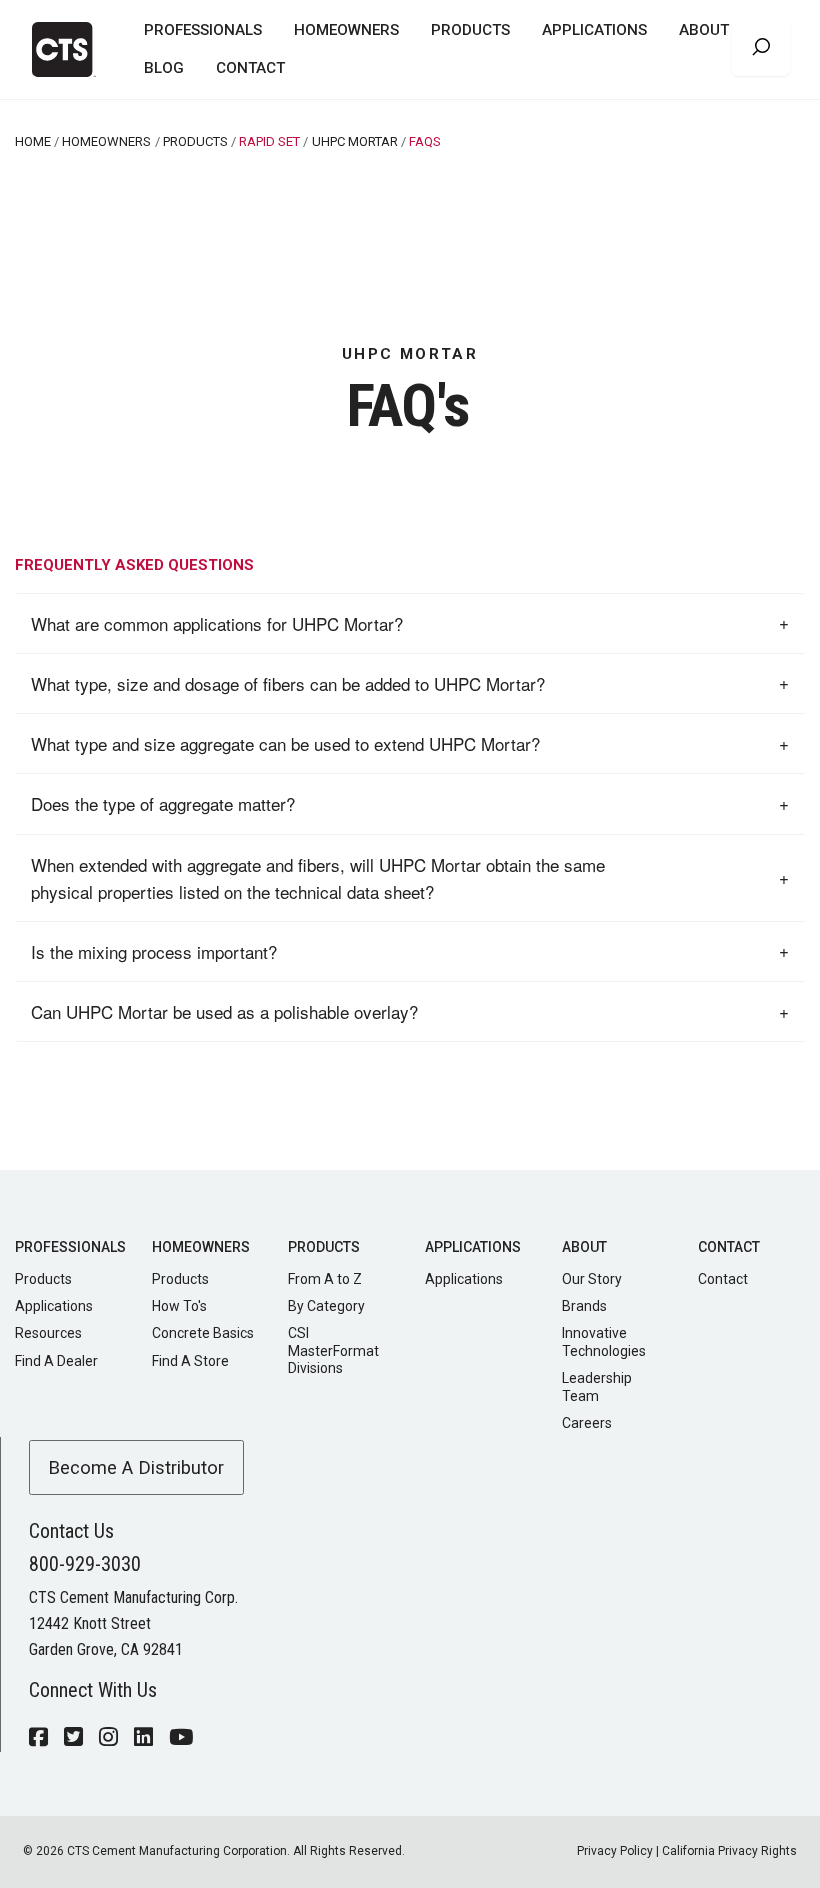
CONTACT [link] (250, 68)
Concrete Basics (203, 1333)
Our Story (592, 1279)
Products (43, 1279)
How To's (179, 1306)
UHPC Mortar (355, 141)
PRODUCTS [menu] (470, 30)
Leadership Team (597, 1387)
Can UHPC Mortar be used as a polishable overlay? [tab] (224, 1011)
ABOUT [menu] (704, 30)
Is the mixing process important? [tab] (154, 951)
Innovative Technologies (604, 1342)
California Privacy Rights (729, 1851)
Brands (584, 1306)
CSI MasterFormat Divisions (333, 1350)
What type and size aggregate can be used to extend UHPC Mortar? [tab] (285, 743)
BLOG (164, 68)
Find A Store (190, 1361)
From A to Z (325, 1279)
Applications (54, 1306)
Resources (48, 1333)
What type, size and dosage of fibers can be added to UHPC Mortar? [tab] (288, 683)
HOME (33, 141)
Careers (587, 1423)
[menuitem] (203, 31)
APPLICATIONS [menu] (594, 30)
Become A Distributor (136, 1467)
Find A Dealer (56, 1361)
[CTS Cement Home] (72, 49)
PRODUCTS (195, 141)
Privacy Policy (615, 1851)
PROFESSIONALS (203, 30)
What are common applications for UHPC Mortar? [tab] (217, 623)
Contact (723, 1279)
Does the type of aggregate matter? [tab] (163, 803)
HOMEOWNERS (346, 30)
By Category (326, 1306)
